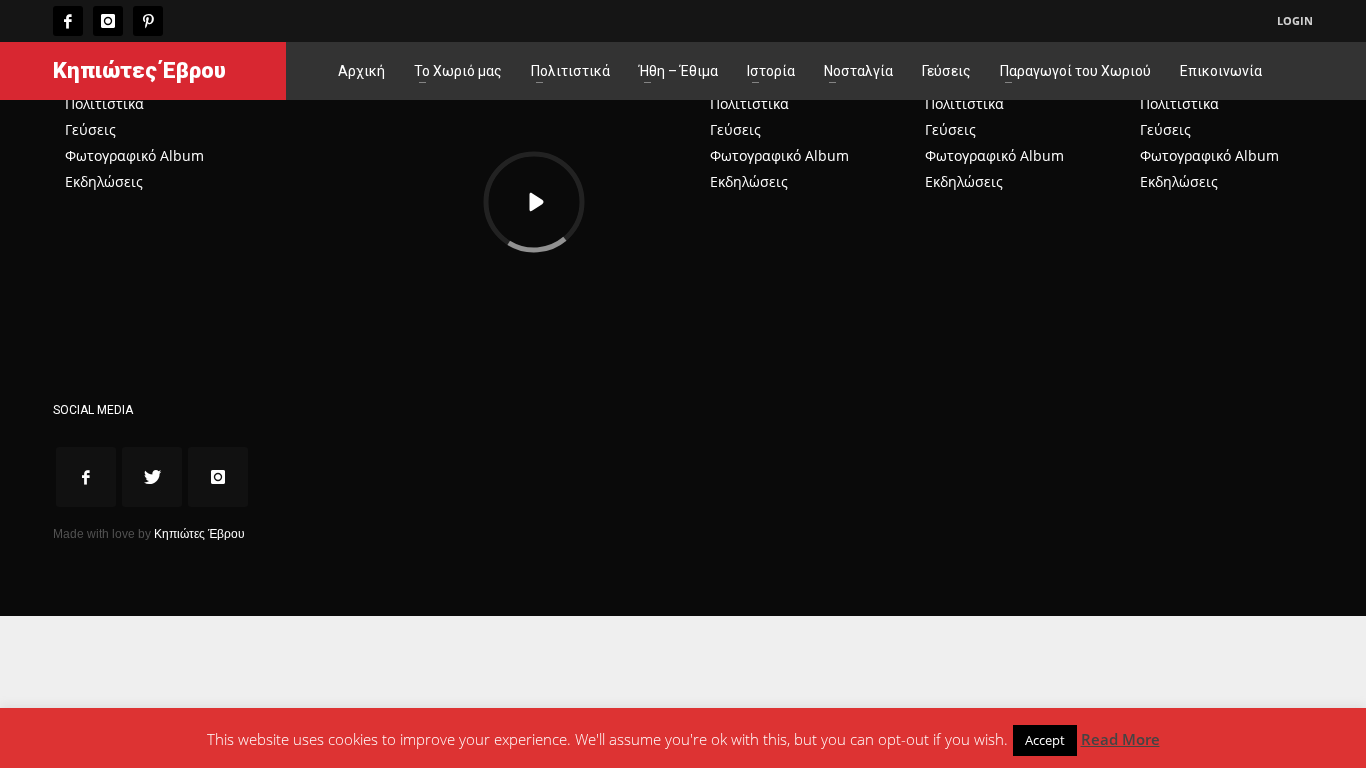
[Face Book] (68, 21)
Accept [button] (1045, 740)
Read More (1120, 739)
